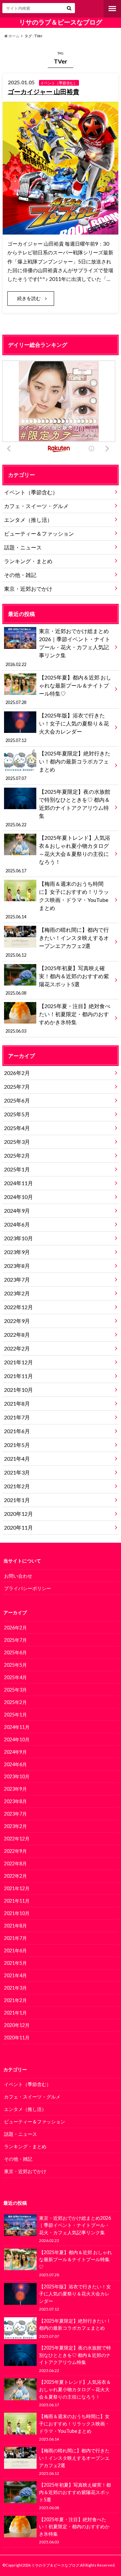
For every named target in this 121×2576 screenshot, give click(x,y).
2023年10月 (18, 1238)
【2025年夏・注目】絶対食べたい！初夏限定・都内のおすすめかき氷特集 (58, 1018)
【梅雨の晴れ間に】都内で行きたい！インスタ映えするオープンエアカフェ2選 (57, 942)
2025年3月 (17, 1142)
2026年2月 (17, 1073)
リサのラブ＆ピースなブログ (61, 22)
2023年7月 (17, 1279)
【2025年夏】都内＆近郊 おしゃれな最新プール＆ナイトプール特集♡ (58, 690)
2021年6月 (17, 1431)
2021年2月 (17, 1486)
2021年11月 (18, 1376)
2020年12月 (18, 1514)
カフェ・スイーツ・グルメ (36, 506)
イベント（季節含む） (31, 492)
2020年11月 (18, 1527)
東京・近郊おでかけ (28, 589)
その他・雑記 (20, 575)
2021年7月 (17, 1417)
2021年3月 (17, 1472)
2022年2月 (17, 1348)
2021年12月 (18, 1362)
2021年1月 (17, 1500)
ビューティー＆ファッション (39, 533)
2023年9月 (17, 1252)
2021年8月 (17, 1403)
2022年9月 (17, 1321)
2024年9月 (17, 1211)
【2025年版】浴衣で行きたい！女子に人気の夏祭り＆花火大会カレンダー (57, 728)
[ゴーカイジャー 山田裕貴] (61, 230)
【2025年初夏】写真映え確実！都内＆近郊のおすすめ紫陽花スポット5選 (57, 980)
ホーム (14, 36)
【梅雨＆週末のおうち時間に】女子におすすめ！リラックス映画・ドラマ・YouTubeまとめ (57, 900)
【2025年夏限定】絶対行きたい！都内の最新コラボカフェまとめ (58, 765)
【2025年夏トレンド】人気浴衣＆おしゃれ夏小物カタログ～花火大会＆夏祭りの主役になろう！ (58, 854)
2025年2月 (17, 1155)
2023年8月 (17, 1266)
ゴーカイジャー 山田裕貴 (44, 92)
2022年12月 (18, 1307)
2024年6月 (17, 1224)
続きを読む (29, 298)
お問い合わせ (18, 1576)
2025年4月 (17, 1128)
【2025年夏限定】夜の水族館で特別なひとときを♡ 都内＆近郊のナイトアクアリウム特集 (58, 808)
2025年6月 (17, 1100)
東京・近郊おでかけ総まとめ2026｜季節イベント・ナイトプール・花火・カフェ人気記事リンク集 (58, 647)
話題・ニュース (23, 547)
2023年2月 (17, 1293)
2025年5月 (17, 1114)
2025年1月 (17, 1169)
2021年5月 (17, 1445)
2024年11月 (18, 1183)
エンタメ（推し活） (28, 520)
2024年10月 (18, 1197)
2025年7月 (17, 1087)
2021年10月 (18, 1390)
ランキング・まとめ (28, 561)
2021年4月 (17, 1459)
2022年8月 (17, 1335)
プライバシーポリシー (28, 1588)
